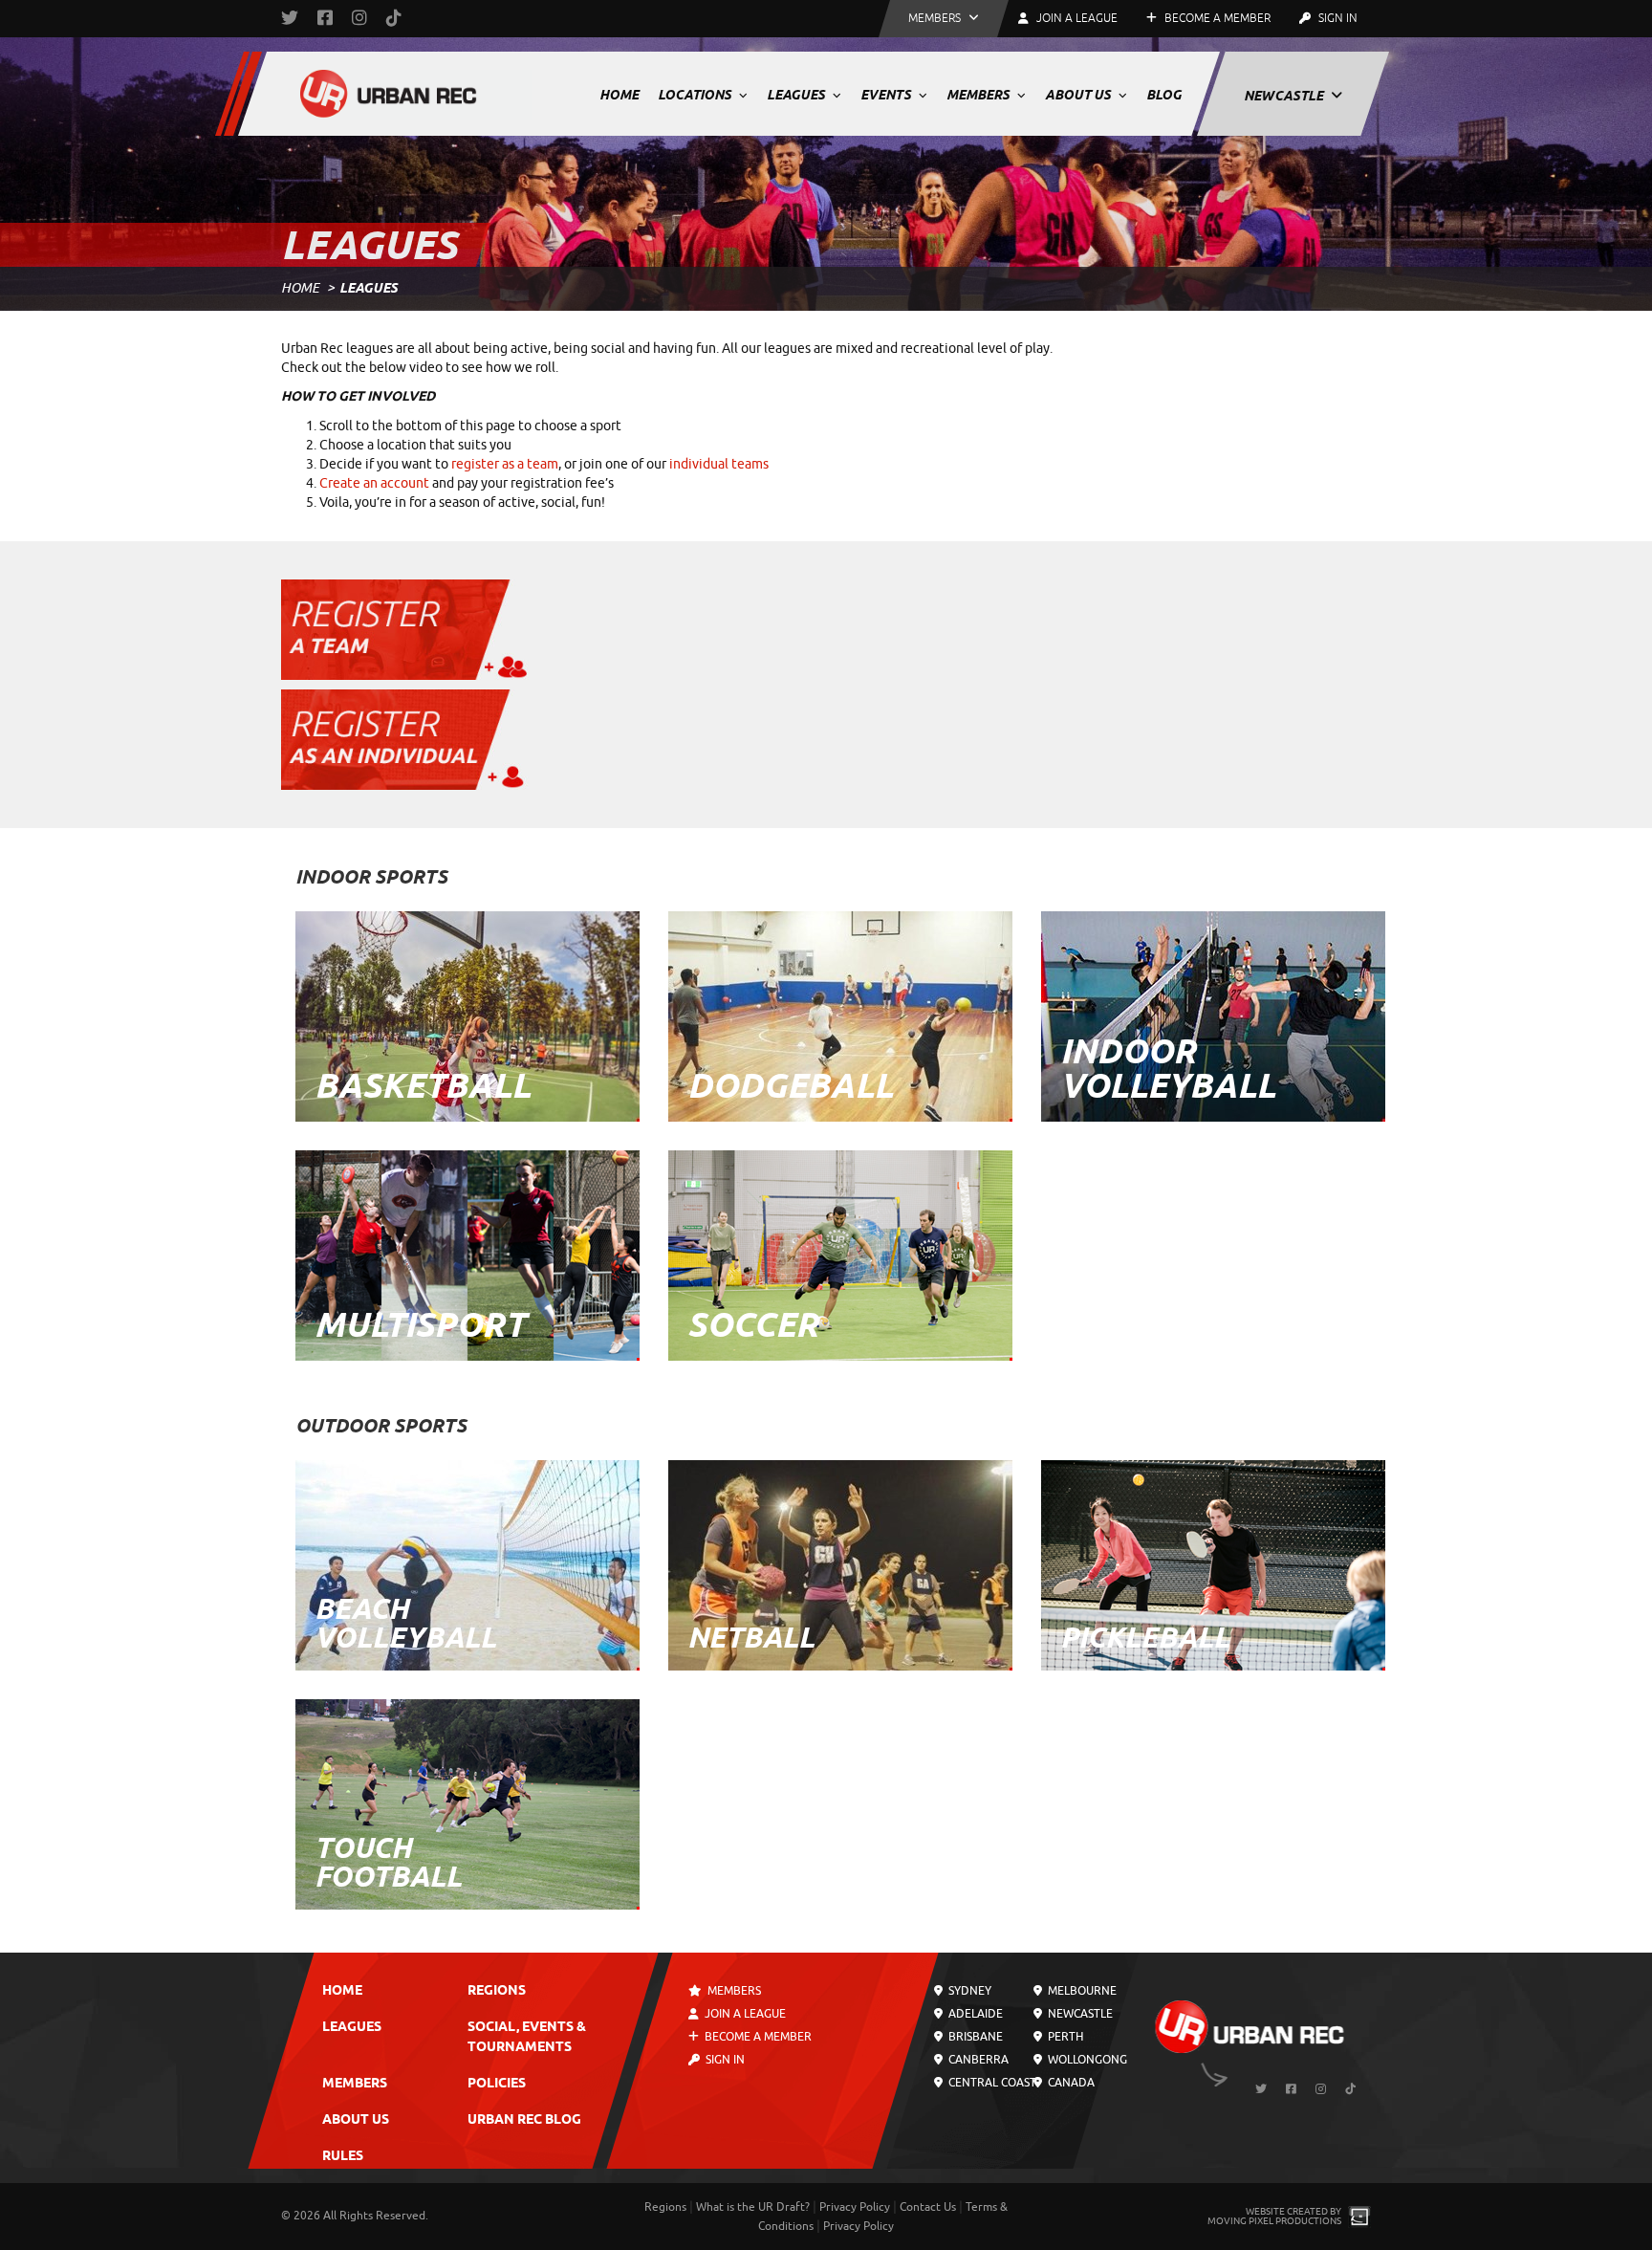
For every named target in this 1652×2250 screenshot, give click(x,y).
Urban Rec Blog (524, 2120)
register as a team (505, 464)
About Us (1079, 95)
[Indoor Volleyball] (1213, 1014)
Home (619, 95)
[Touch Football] (467, 1802)
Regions (497, 1991)
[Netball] (840, 1563)
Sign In (1337, 18)
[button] (944, 19)
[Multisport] (467, 1253)
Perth (1063, 2037)
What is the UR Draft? (753, 2207)
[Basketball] (467, 1014)
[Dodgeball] (840, 1014)
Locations (696, 95)
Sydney (968, 1991)
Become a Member (1216, 18)
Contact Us (928, 2207)
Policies (497, 2084)
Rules (343, 2157)
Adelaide (974, 2014)
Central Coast (991, 2083)
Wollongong (1085, 2060)
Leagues (797, 95)
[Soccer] (840, 1253)
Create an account (374, 483)
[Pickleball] (1213, 1563)
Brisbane (974, 2037)
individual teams (719, 464)
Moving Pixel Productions (1274, 2221)
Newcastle (1285, 96)
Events (887, 95)
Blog (1164, 95)
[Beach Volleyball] (467, 1563)
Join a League (744, 2014)
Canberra (977, 2060)
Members (979, 95)
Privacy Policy (855, 2207)
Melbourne (1080, 1991)
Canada (1069, 2083)
